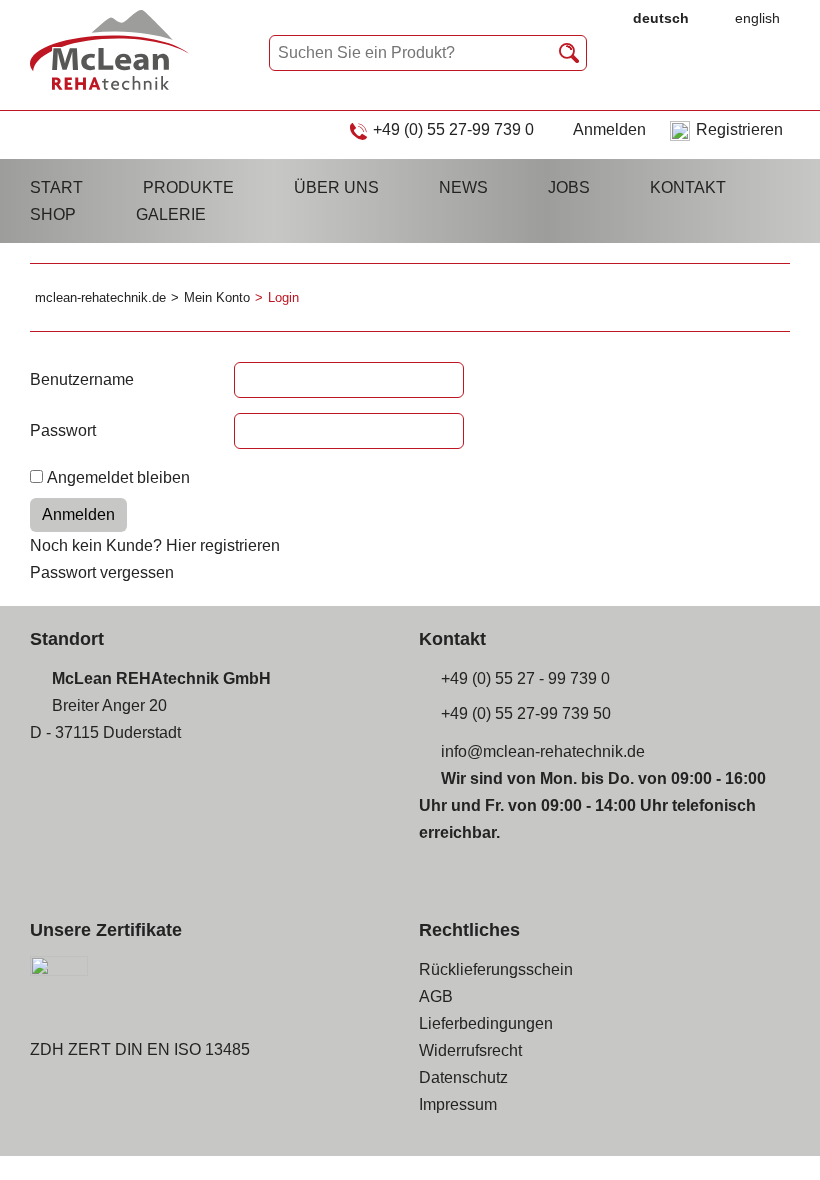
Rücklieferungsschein (496, 969)
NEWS (463, 187)
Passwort (63, 430)
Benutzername (82, 379)
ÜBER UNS (336, 187)
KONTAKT (688, 187)
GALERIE (171, 214)
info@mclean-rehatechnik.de (543, 751)
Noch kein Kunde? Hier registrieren (155, 545)
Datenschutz (463, 1077)
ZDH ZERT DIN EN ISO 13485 (140, 1049)
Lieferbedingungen (486, 1023)
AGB (436, 996)
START (56, 187)
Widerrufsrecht (470, 1050)
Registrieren (739, 129)
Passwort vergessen (102, 572)
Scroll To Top (770, 1137)
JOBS (569, 187)
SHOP (53, 214)
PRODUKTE (188, 187)
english (757, 18)
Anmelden (609, 129)
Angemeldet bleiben (118, 477)
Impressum (458, 1104)
